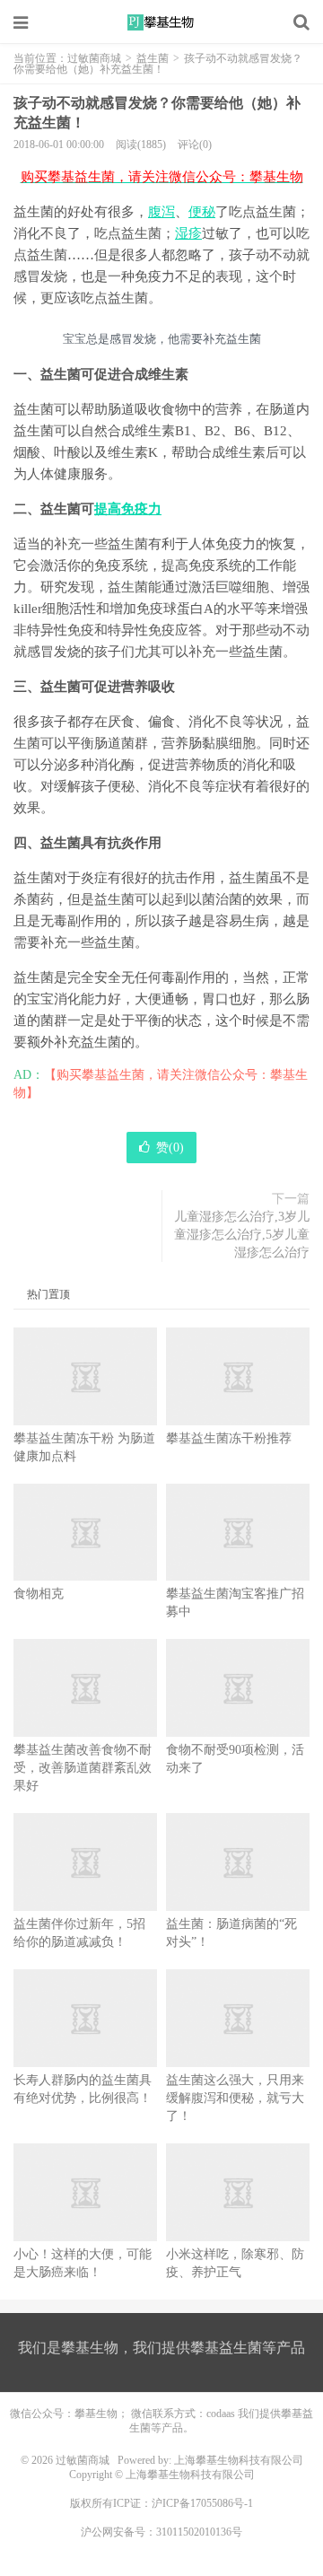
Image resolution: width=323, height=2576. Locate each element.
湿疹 (188, 233)
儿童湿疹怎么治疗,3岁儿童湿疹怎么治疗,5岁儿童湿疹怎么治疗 (242, 1235)
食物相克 (39, 1594)
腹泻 (161, 212)
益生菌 (153, 58)
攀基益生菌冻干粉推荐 (229, 1438)
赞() (170, 1148)
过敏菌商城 (161, 22)
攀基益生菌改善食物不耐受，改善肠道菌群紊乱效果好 (83, 1768)
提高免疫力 (128, 509)
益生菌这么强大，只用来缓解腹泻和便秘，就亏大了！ (235, 2098)
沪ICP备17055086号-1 (202, 2503)
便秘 (202, 212)
